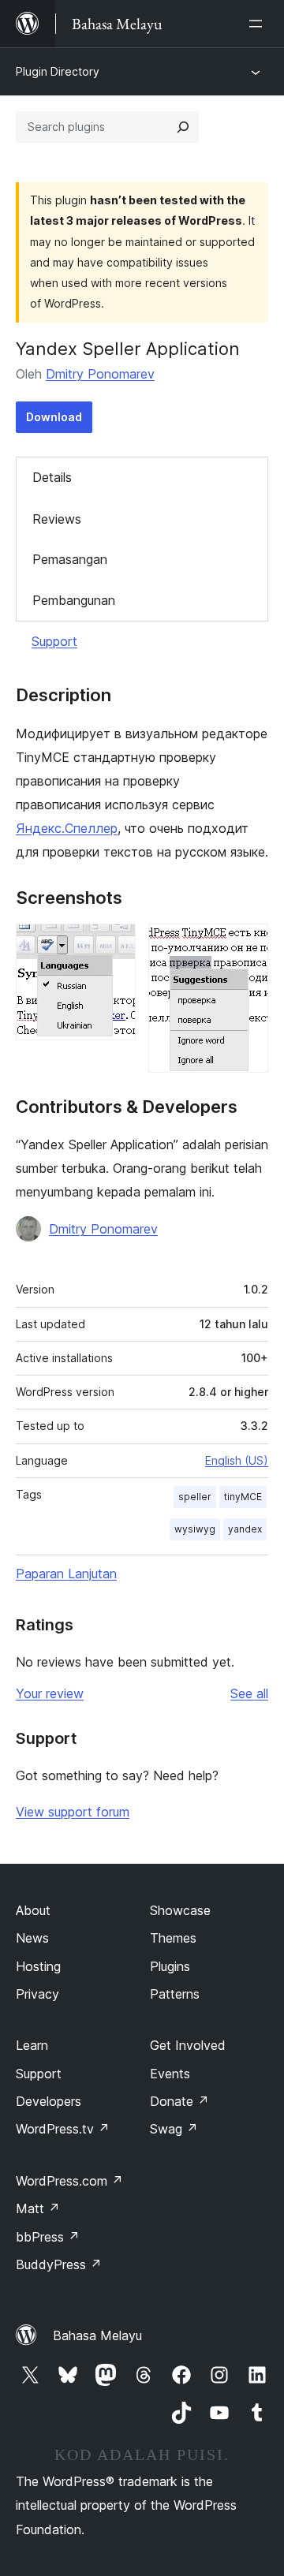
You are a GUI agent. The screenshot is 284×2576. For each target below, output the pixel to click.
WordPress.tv (63, 2129)
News (32, 1938)
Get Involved (188, 2045)
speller (195, 1497)
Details (52, 477)
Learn (32, 2045)
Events (170, 2074)
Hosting (38, 1966)
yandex (245, 1529)
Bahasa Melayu (97, 2335)
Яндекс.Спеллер (67, 828)
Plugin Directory (58, 71)
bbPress (48, 2237)
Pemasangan (70, 559)
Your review (50, 1693)
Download (54, 417)
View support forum (73, 1812)
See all (249, 1693)
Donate (179, 2101)
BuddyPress (59, 2264)
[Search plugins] (183, 127)
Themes (173, 1938)
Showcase (180, 1910)
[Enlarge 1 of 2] (114, 945)
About (33, 1910)
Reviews (57, 519)
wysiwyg (195, 1529)
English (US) (237, 1460)
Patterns (175, 1994)
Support (54, 641)
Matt (38, 2208)
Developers (49, 2101)
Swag (174, 2129)
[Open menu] (259, 24)
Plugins (170, 1966)
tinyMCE (243, 1497)
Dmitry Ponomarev (100, 374)
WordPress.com (69, 2181)
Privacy (37, 1994)
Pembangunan (74, 600)
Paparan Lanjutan (66, 1574)
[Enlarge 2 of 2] (247, 945)
